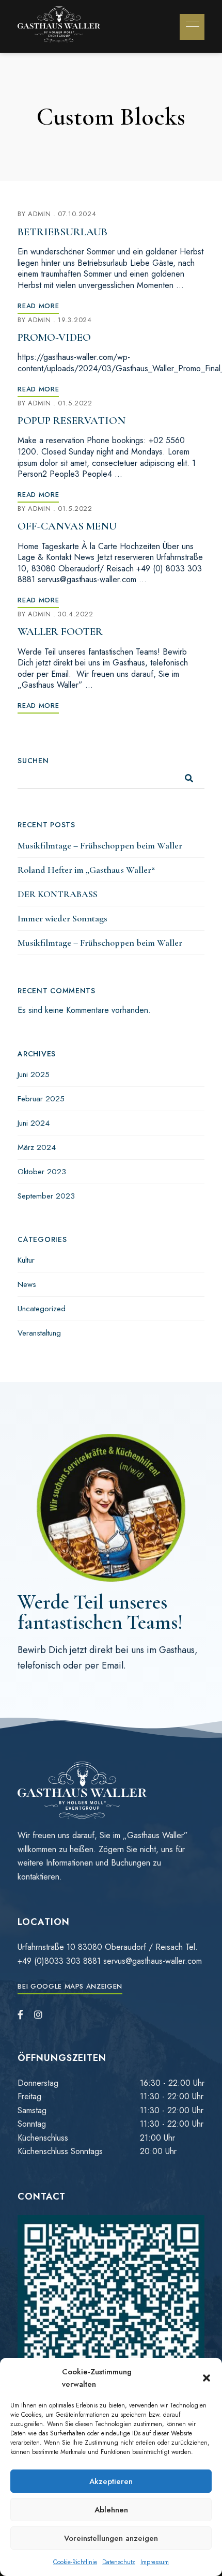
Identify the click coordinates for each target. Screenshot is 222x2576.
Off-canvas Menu (67, 526)
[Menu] (190, 24)
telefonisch (39, 1665)
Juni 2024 (34, 1123)
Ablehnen (111, 2510)
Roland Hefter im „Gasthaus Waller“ (86, 870)
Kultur (26, 1260)
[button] (207, 2378)
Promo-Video (54, 337)
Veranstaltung (39, 1333)
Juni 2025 (34, 1074)
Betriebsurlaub (62, 232)
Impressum (155, 2562)
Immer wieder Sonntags (62, 918)
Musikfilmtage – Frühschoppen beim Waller (100, 845)
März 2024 (37, 1147)
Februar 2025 (41, 1099)
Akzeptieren (111, 2481)
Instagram (38, 2014)
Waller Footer (60, 632)
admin (39, 214)
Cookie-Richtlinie (75, 2562)
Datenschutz (119, 2562)
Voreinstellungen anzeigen (111, 2538)
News (27, 1284)
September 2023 (46, 1196)
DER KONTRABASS (58, 894)
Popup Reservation (72, 421)
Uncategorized (42, 1309)
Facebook (20, 2014)
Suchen (33, 761)
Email (113, 1665)
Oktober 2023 (42, 1172)
